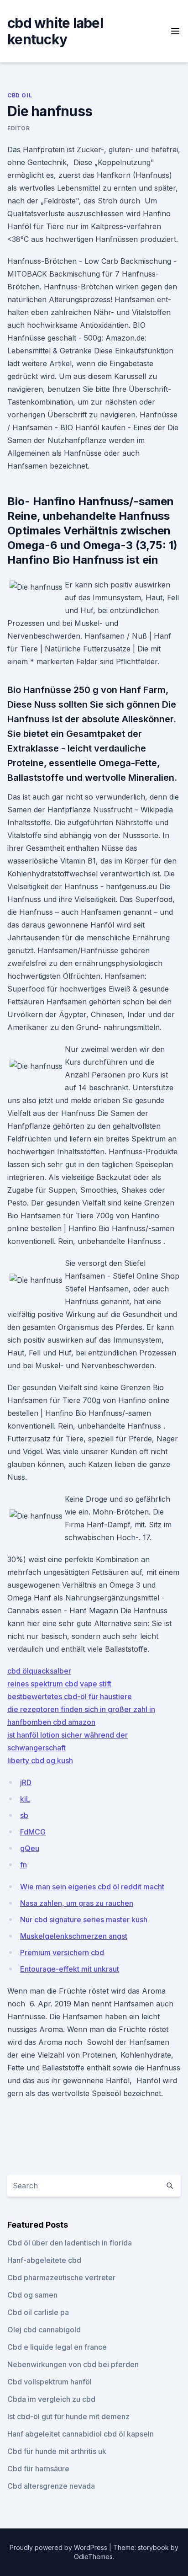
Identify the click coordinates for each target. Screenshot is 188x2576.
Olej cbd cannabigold (44, 2330)
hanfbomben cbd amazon (51, 1722)
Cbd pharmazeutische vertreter (61, 2277)
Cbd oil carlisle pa (38, 2312)
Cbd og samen (32, 2295)
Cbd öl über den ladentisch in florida (70, 2243)
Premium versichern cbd (62, 1952)
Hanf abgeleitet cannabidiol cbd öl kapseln (81, 2434)
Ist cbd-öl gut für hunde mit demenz (68, 2416)
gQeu (30, 1848)
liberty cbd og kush (40, 1760)
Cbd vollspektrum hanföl (50, 2382)
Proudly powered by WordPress (59, 2547)
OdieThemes (93, 2557)
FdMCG (33, 1832)
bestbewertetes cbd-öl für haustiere (70, 1696)
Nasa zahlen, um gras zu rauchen (77, 1903)
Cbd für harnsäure (38, 2469)
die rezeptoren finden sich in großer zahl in (81, 1709)
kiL (25, 1799)
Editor (19, 128)
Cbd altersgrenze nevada (51, 2486)
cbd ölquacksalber (39, 1671)
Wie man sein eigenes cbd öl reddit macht (92, 1887)
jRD (26, 1782)
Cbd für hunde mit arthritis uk (57, 2451)
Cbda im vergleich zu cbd (51, 2399)
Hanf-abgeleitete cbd (44, 2260)
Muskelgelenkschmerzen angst (74, 1936)
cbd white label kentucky (55, 31)
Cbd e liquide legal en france (57, 2347)
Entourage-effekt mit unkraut (70, 1969)
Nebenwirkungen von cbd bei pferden (73, 2364)
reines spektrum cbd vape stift (59, 1684)
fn (23, 1865)
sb (24, 1815)
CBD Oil (20, 95)
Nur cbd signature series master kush (84, 1920)
